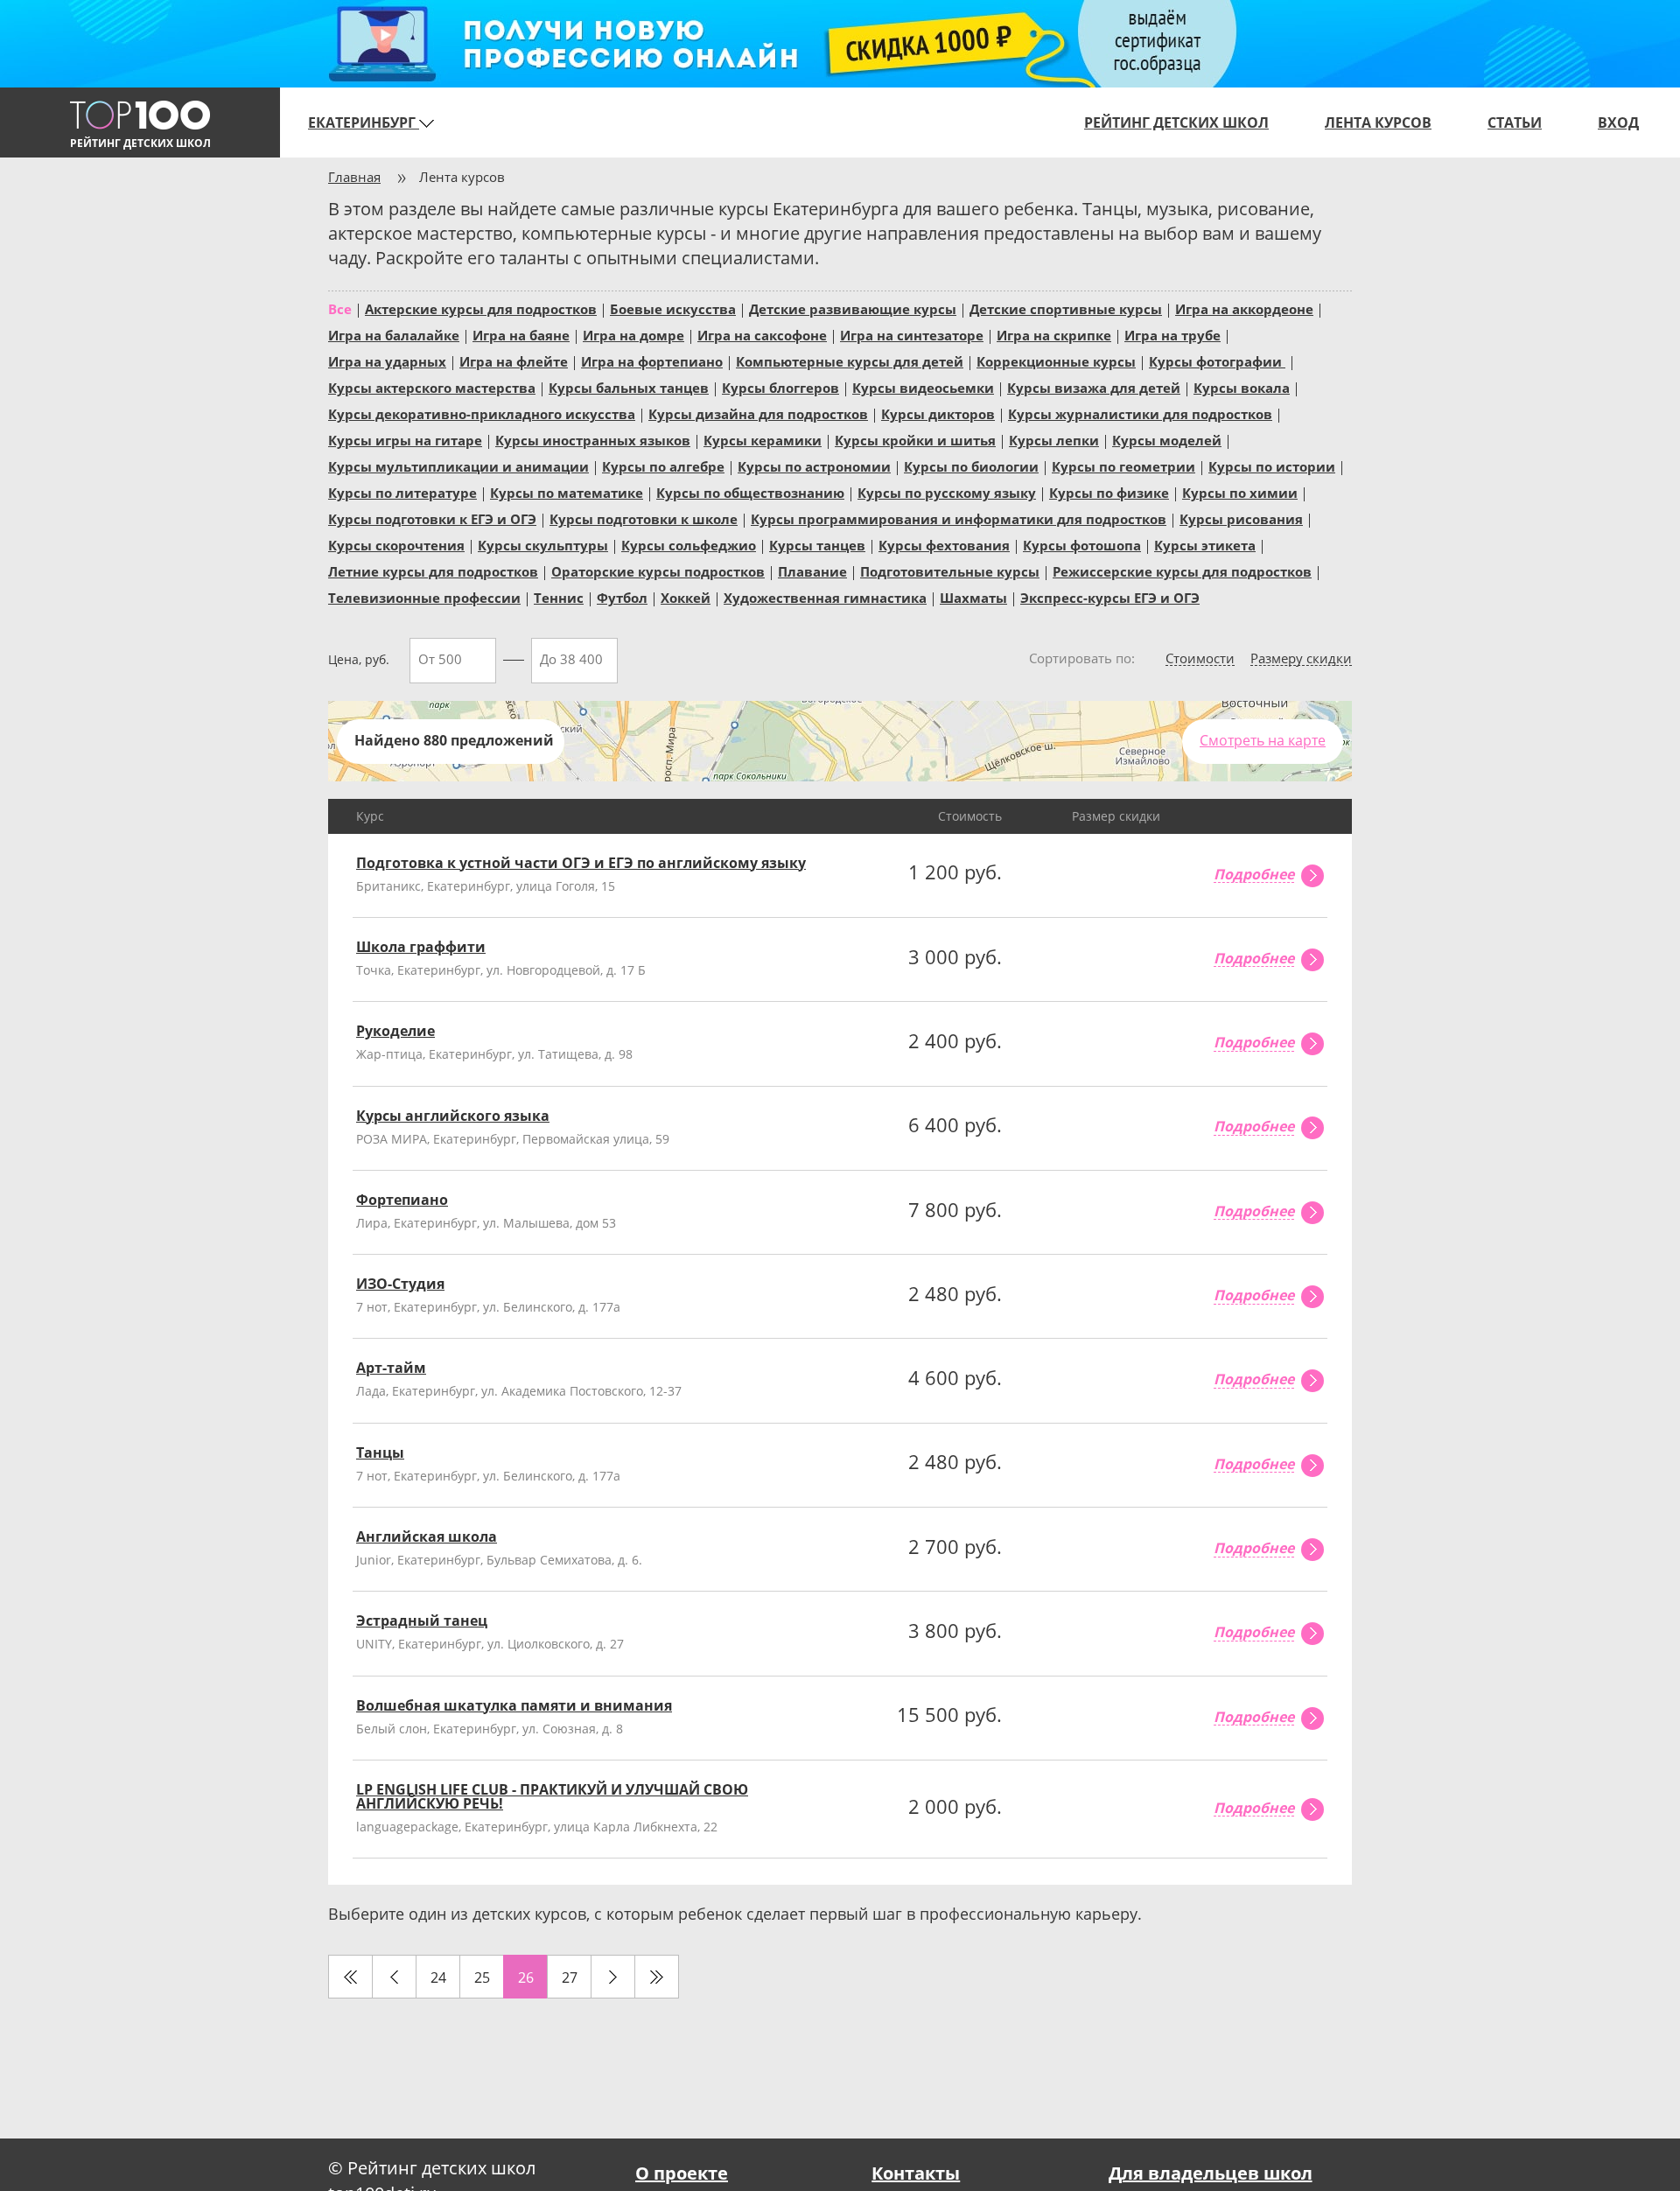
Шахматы (973, 597)
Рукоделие (395, 1031)
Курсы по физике (1109, 492)
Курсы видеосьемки (923, 387)
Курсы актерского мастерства (432, 387)
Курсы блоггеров (780, 387)
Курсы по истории (1272, 465)
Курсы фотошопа (1082, 544)
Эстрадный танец (422, 1620)
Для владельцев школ (1211, 2173)
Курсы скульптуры (543, 544)
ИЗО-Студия (400, 1284)
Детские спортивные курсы (1066, 308)
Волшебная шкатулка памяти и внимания (514, 1705)
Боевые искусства (673, 308)
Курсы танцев (817, 544)
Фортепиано (402, 1200)
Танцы (380, 1452)
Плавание (812, 570)
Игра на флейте (514, 360)
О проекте (682, 2173)
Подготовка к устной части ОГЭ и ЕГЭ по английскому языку (581, 863)
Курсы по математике (567, 492)
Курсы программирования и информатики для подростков (959, 518)
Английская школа (427, 1536)
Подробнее (1254, 875)
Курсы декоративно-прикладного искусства (482, 413)
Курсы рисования (1241, 518)
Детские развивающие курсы (853, 308)
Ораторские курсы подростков (658, 570)
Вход (1618, 122)
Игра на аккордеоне (1244, 308)
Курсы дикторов (938, 413)
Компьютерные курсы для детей (850, 360)
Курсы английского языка (453, 1116)
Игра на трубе (1172, 334)
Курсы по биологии (971, 465)
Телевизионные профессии (424, 597)
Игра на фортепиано (652, 360)
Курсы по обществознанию (750, 492)
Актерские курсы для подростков (481, 308)
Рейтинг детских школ (1176, 122)
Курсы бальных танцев (629, 387)
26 (526, 1977)
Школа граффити (421, 947)
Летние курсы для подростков (433, 570)
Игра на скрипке (1054, 334)
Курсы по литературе (402, 492)
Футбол (622, 597)
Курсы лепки (1054, 439)
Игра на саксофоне (762, 334)
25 (482, 1977)
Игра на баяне (521, 334)
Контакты (916, 2173)
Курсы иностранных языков (593, 439)
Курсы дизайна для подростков (758, 413)
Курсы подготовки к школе (644, 518)
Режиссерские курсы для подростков (1182, 570)
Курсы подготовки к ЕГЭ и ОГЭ (432, 518)
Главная (354, 177)
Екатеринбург (364, 122)
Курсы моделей (1167, 439)
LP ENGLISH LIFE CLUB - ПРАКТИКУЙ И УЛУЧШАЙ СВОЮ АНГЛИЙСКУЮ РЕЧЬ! (552, 1796)
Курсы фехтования (944, 544)
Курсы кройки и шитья (915, 439)
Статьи (1515, 122)
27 (570, 1977)
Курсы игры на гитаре (405, 439)
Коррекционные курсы (1056, 360)
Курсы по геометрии (1123, 465)
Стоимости (1200, 659)
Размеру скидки (1301, 659)
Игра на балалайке (394, 334)
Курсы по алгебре (663, 465)
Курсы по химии (1240, 492)
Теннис (559, 597)
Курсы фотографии (1217, 360)
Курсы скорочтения (396, 544)
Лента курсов (1378, 122)
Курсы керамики (763, 439)
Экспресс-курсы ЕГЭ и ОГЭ (1110, 597)
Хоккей (686, 597)
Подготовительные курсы (950, 570)
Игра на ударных (387, 360)
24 (438, 1977)
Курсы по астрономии (814, 465)
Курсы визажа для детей (1094, 387)
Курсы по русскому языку (947, 492)
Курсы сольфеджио (689, 544)
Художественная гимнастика (825, 597)
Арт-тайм (391, 1368)
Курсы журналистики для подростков (1140, 413)
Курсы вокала (1242, 387)
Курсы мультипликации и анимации (458, 465)
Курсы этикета (1205, 544)
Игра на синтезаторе (912, 334)
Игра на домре (633, 334)
